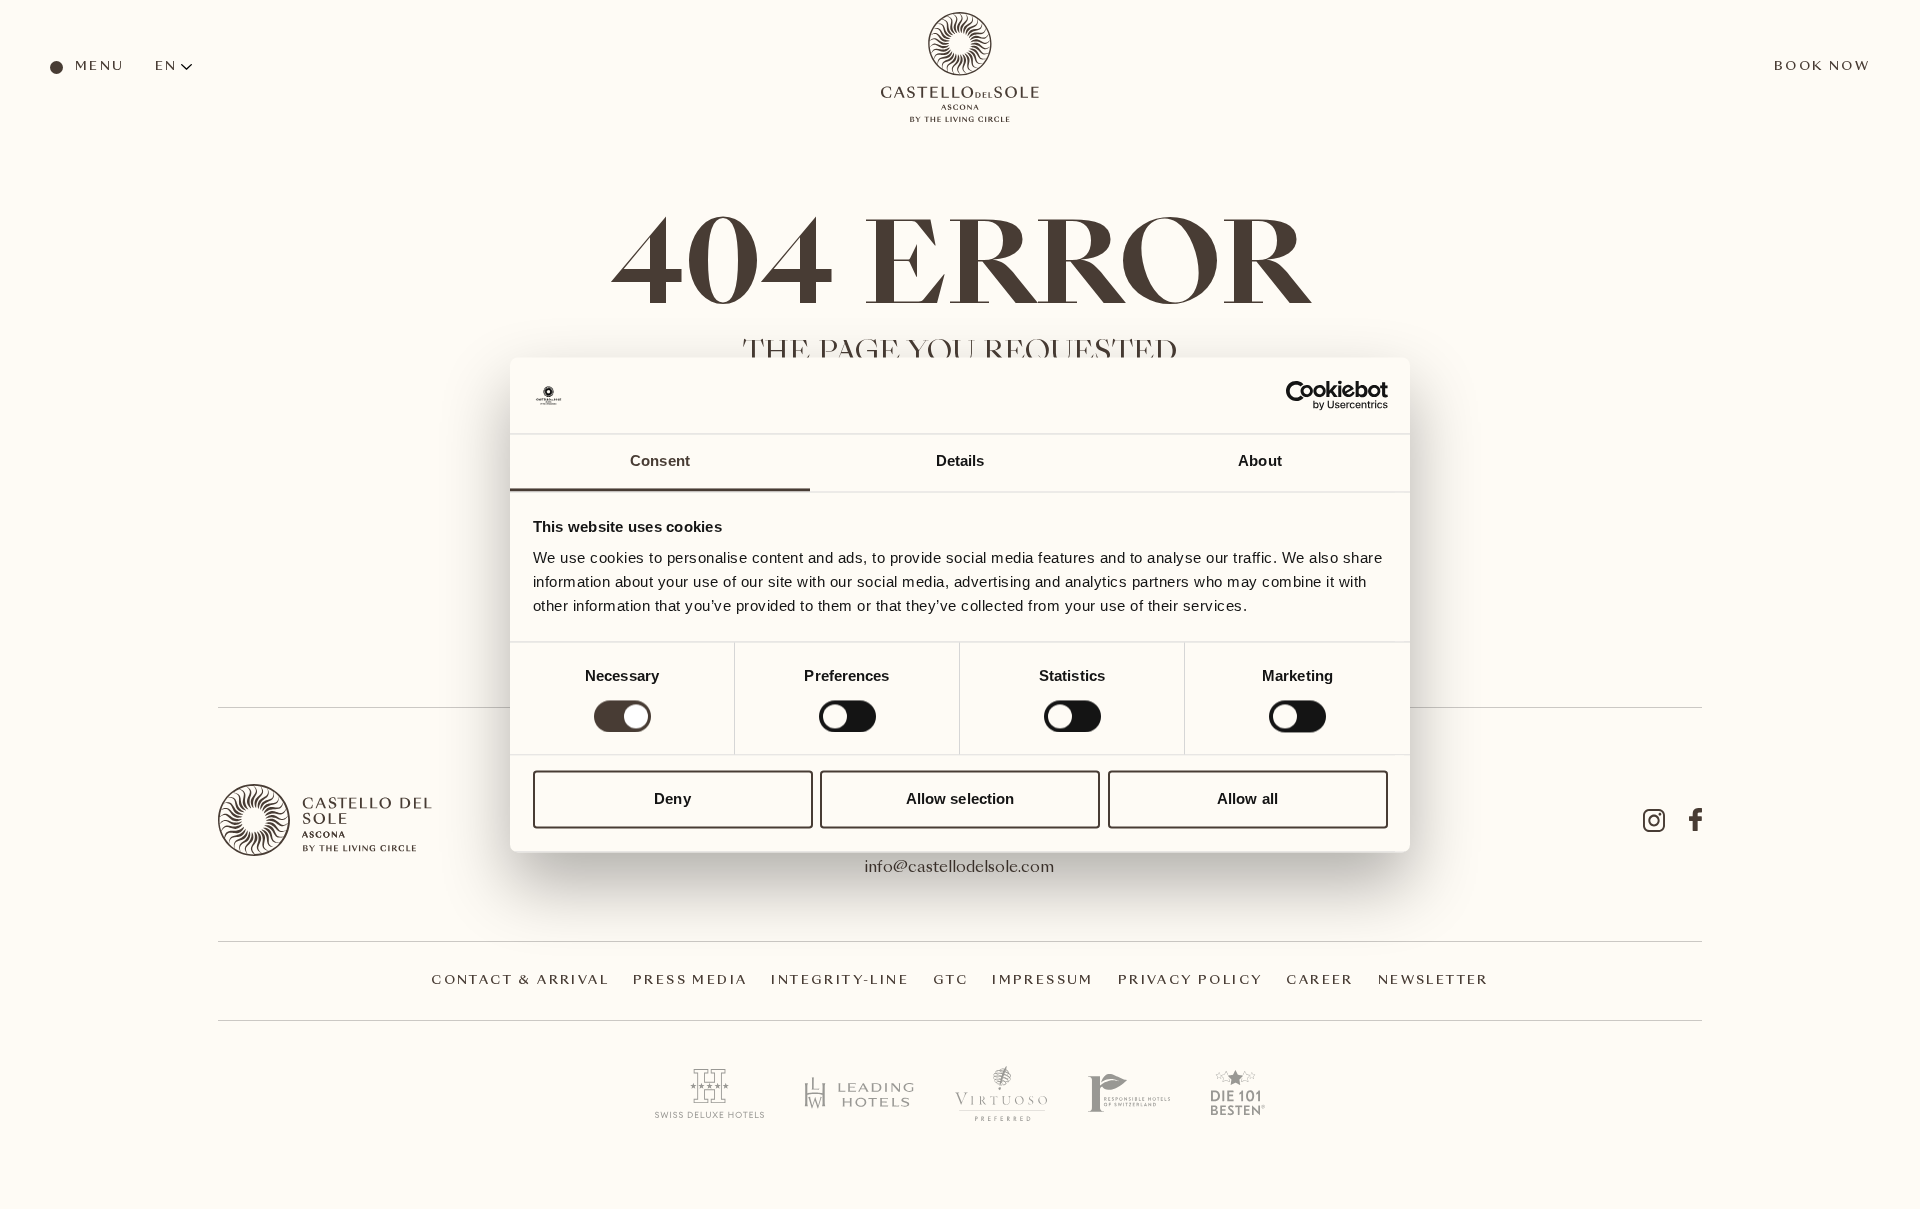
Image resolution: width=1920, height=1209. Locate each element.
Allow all (1247, 799)
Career (1319, 981)
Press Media (690, 981)
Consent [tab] (660, 461)
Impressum (1043, 981)
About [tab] (1260, 461)
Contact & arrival (520, 981)
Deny (672, 799)
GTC (950, 981)
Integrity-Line (840, 981)
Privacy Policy (1190, 981)
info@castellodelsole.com (959, 868)
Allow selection (960, 799)
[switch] (846, 715)
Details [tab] (960, 461)
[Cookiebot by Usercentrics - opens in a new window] (1300, 395)
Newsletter (1433, 981)
